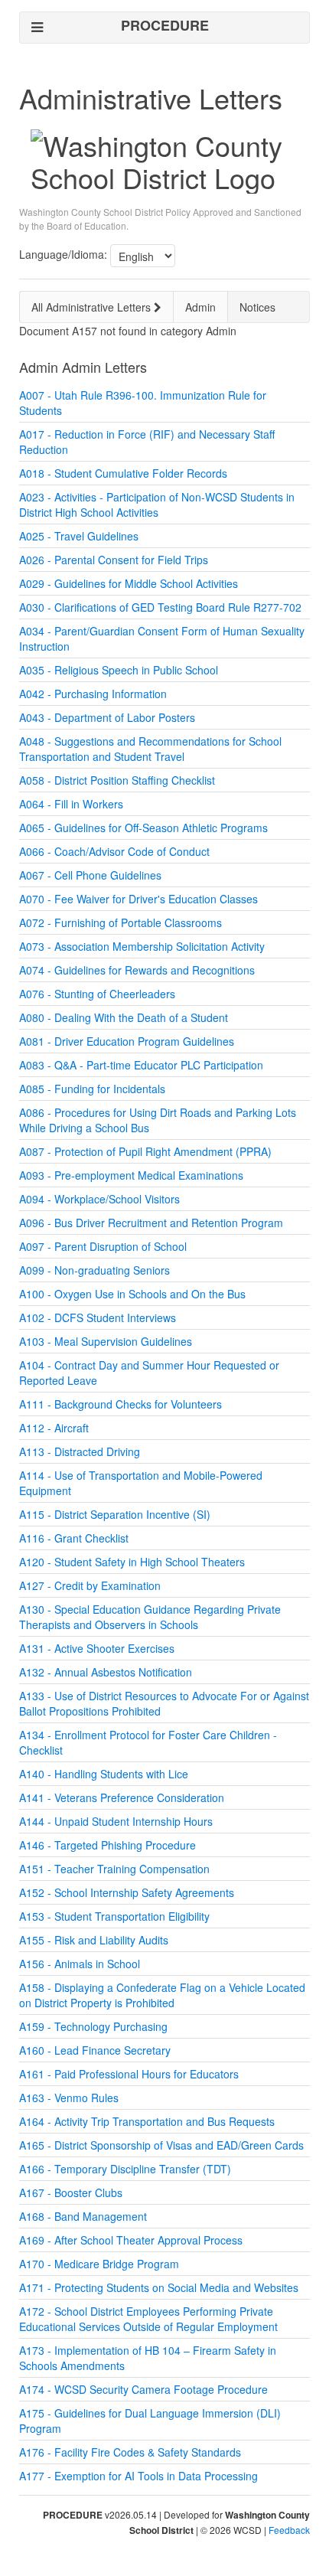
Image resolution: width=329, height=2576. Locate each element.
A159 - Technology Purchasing (93, 2026)
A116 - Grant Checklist (74, 1538)
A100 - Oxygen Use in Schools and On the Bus (132, 1294)
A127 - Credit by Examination (90, 1585)
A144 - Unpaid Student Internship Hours (116, 1821)
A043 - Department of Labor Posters (107, 717)
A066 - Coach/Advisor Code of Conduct (114, 851)
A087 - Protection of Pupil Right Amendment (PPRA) (145, 1151)
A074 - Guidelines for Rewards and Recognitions (137, 970)
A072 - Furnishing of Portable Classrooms (121, 922)
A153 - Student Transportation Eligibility (114, 1916)
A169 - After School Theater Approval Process (131, 2240)
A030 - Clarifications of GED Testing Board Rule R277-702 (160, 607)
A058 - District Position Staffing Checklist (117, 780)
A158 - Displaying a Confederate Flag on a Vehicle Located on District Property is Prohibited (162, 1995)
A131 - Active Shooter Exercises (97, 1648)
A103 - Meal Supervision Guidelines (106, 1341)
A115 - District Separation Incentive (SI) (115, 1514)
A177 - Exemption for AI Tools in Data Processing (138, 2476)
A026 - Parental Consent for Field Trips (114, 560)
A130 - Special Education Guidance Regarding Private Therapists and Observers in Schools (150, 1617)
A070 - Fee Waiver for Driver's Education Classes (138, 899)
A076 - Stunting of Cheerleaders (97, 994)
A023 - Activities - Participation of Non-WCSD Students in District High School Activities (157, 504)
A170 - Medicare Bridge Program (99, 2264)
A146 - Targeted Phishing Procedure (107, 1845)
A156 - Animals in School (80, 1964)
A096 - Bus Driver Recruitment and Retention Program (151, 1223)
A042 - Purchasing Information (93, 694)
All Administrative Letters (93, 307)
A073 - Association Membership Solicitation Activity (142, 946)
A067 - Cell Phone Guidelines (90, 875)
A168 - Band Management (83, 2216)
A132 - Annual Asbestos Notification (106, 1672)
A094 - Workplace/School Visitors (99, 1199)
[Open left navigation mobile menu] (37, 27)
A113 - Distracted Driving (80, 1451)
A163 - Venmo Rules (69, 2098)
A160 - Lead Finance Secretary (95, 2050)
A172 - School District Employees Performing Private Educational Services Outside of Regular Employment (148, 2319)
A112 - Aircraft (54, 1428)
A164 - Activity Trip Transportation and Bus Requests (147, 2121)
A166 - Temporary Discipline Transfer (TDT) (125, 2169)
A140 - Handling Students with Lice (104, 1774)
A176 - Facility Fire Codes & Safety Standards (130, 2452)
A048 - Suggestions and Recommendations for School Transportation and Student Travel (150, 749)
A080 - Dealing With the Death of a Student (124, 1017)
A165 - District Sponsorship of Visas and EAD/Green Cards (161, 2145)
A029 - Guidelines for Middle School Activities (129, 583)
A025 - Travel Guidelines (79, 536)
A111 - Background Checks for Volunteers (121, 1404)
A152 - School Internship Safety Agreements (127, 1892)
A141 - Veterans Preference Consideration (122, 1797)
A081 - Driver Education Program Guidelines (127, 1041)
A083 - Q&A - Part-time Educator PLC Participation (141, 1065)
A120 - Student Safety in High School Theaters (132, 1562)
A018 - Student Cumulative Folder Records (123, 473)
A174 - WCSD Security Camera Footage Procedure (143, 2389)
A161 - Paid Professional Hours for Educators (129, 2074)
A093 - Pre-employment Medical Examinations (131, 1175)
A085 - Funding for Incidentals (92, 1089)
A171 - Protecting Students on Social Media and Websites (159, 2287)
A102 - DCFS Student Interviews (98, 1317)
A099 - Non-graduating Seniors (94, 1270)
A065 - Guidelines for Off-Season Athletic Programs (143, 828)
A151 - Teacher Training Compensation (114, 1869)
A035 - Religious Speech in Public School (119, 670)
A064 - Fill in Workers (71, 804)
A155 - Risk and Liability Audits (94, 1940)
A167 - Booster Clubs (71, 2192)
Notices (257, 307)
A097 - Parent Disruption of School (103, 1246)
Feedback (289, 2530)
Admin (200, 307)
